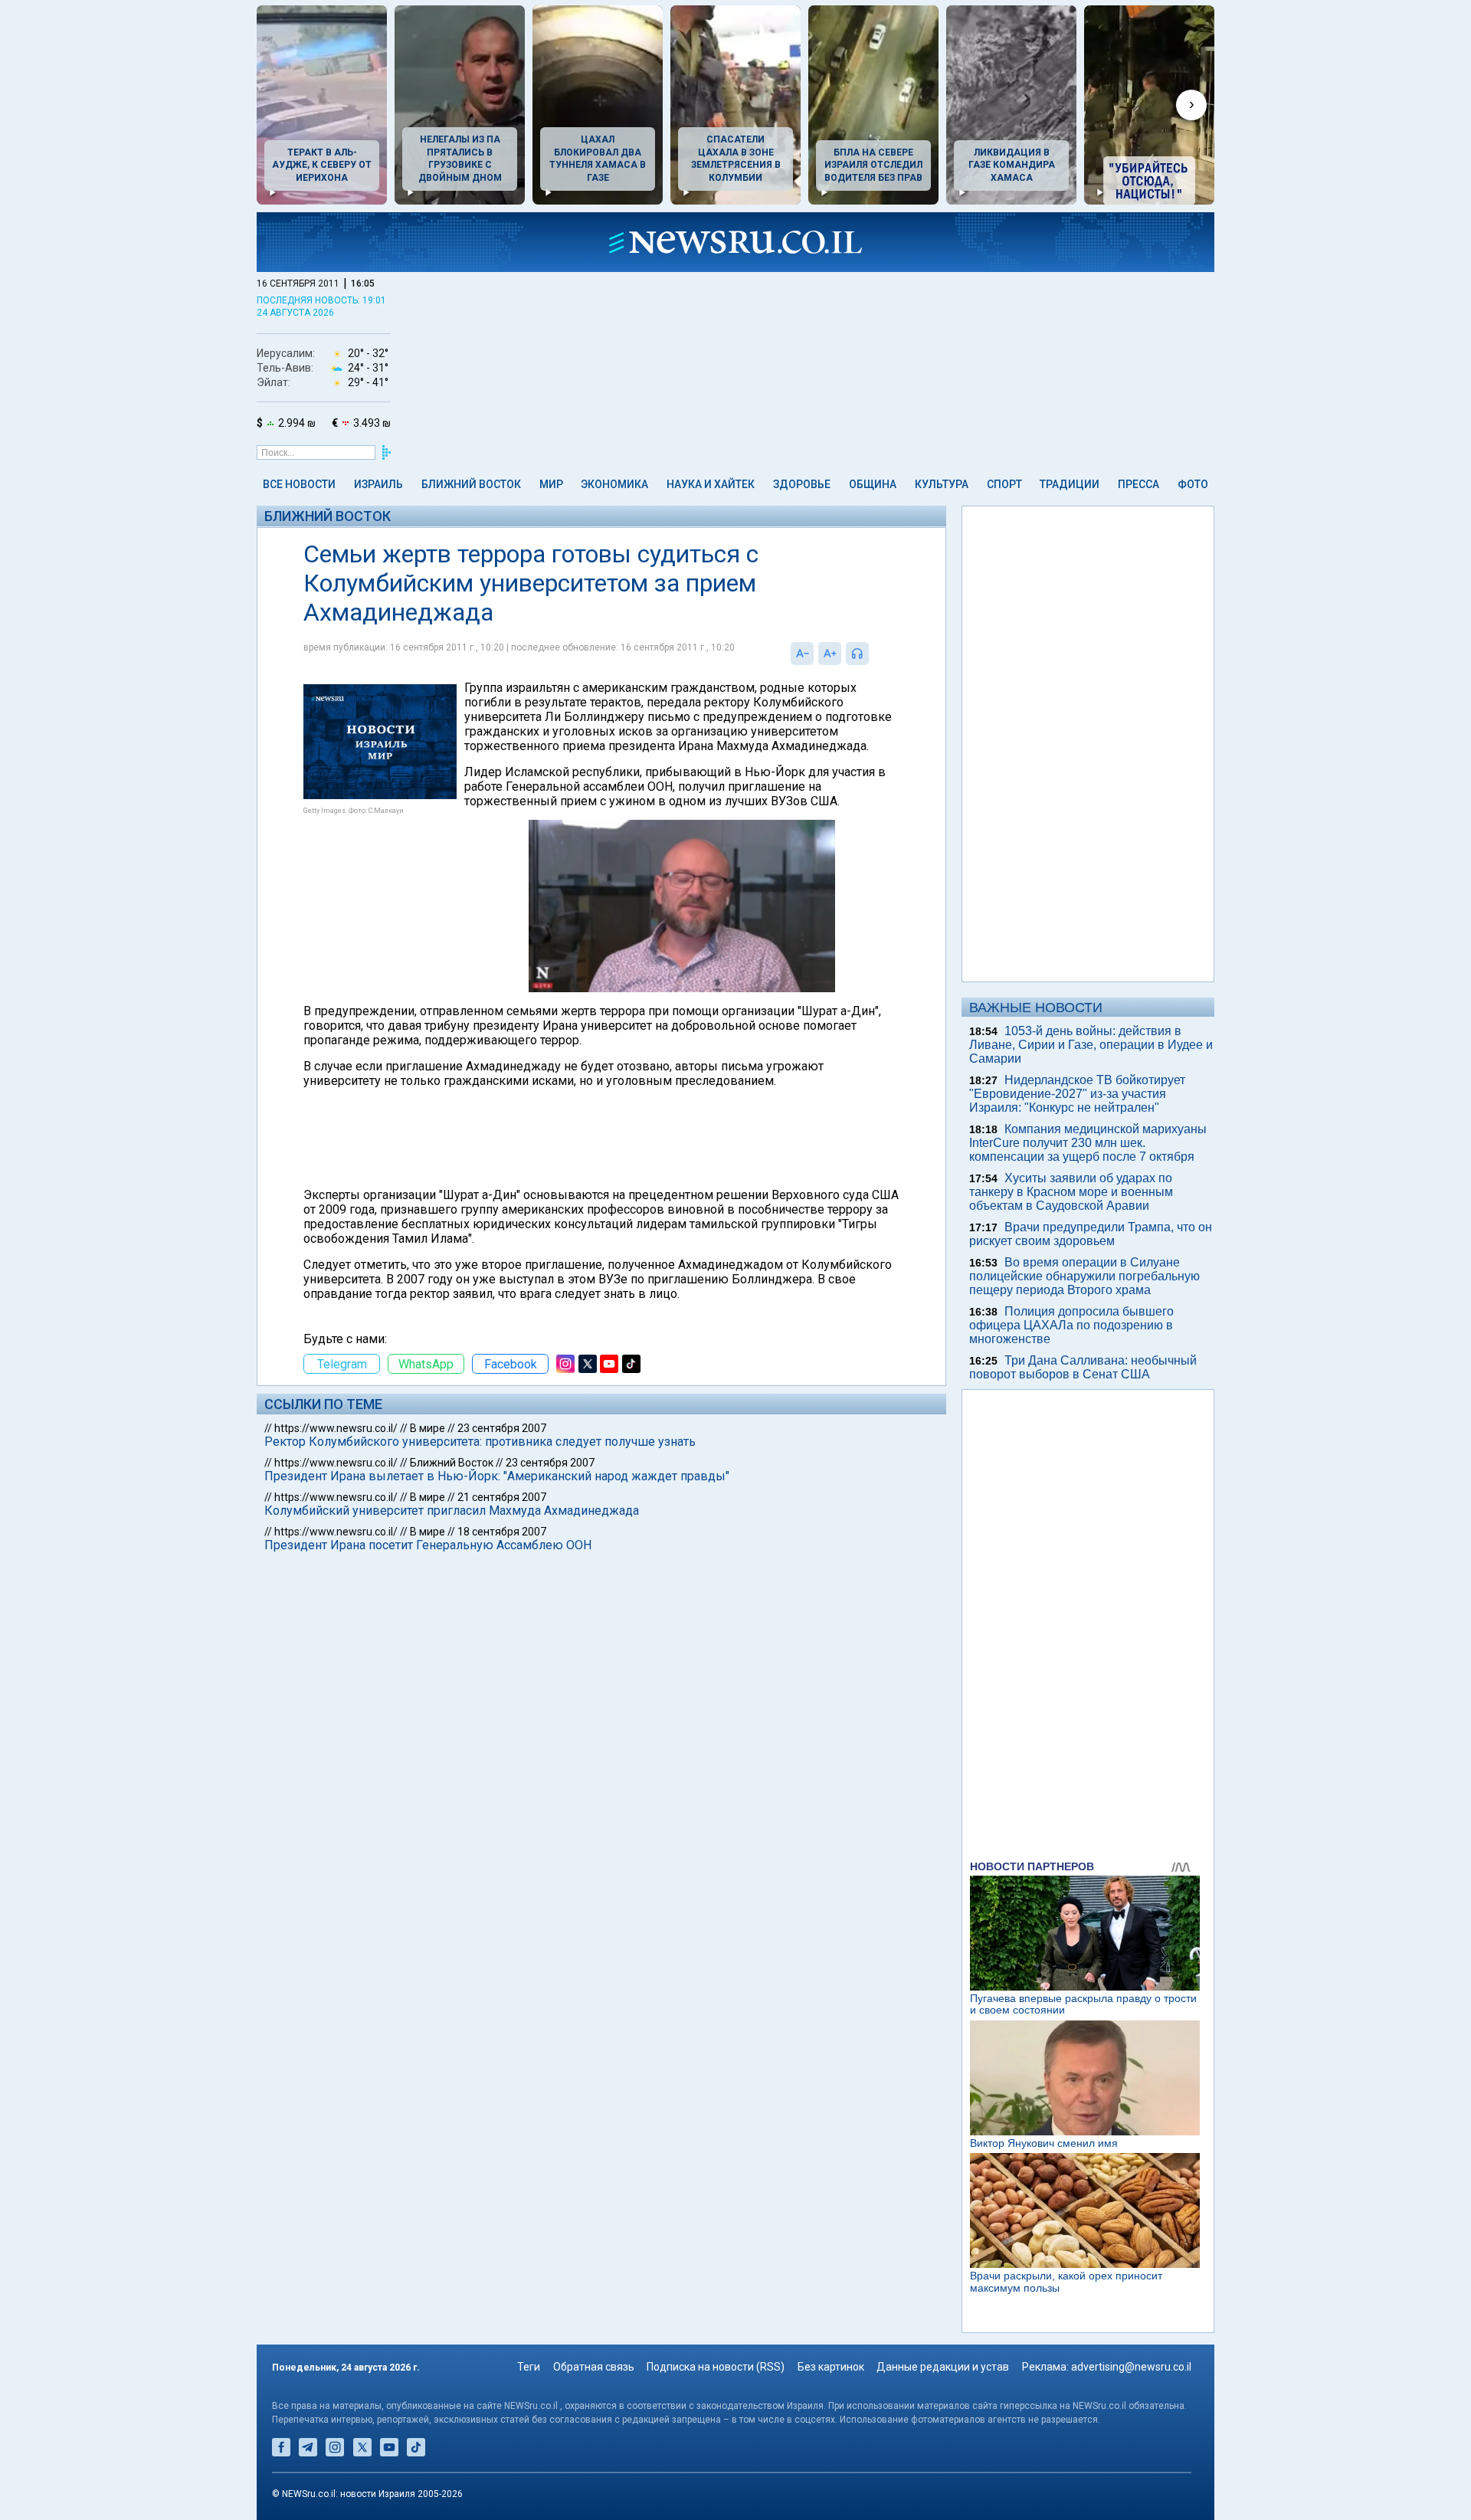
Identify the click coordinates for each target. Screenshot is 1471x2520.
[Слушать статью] (873, 654)
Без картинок (831, 2367)
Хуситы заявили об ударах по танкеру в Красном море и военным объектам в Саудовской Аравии (1071, 1192)
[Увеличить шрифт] (830, 654)
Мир (551, 484)
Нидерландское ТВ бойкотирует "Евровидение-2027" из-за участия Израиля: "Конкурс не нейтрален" (1077, 1094)
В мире (428, 1428)
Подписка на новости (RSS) (716, 2367)
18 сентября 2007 (502, 1532)
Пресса (1138, 484)
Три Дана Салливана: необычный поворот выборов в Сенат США (1083, 1367)
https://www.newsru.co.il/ (336, 1428)
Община (873, 484)
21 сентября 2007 (502, 1497)
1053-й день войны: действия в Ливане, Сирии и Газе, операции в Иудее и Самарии (1091, 1045)
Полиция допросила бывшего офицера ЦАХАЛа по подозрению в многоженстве (1071, 1325)
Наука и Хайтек (711, 484)
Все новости (299, 484)
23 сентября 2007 (502, 1428)
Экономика (614, 484)
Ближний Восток (471, 484)
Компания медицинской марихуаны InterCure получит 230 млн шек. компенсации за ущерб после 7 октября (1088, 1143)
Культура (942, 484)
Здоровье (802, 484)
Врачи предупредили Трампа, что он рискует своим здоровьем (1091, 1234)
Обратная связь (594, 2367)
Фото (1193, 484)
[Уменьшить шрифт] (802, 654)
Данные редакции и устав (943, 2367)
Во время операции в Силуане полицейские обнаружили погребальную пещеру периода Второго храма (1084, 1276)
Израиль (378, 484)
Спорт (1004, 484)
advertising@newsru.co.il (1131, 2367)
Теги (529, 2367)
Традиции (1070, 484)
